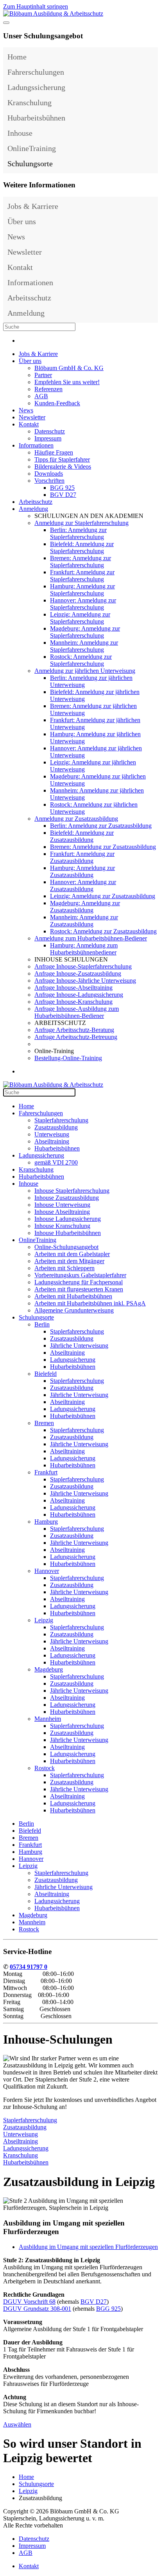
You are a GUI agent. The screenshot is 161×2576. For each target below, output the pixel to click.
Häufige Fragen (54, 452)
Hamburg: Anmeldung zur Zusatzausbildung (82, 871)
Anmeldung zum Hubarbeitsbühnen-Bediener (91, 938)
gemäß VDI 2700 (56, 1162)
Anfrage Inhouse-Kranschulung (73, 1002)
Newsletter (25, 252)
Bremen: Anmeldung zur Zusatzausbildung (103, 847)
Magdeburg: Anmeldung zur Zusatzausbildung (85, 907)
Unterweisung (52, 1134)
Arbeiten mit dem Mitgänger (69, 1261)
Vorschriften (49, 481)
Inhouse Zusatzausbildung (67, 1198)
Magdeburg (49, 1669)
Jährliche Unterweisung (79, 1346)
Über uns (22, 221)
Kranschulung (30, 102)
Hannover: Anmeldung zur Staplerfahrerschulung (83, 604)
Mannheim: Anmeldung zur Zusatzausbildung (84, 921)
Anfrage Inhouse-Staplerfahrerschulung (83, 966)
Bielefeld (46, 1374)
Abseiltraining (52, 1141)
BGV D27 (63, 495)
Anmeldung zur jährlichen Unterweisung (85, 671)
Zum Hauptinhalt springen (36, 6)
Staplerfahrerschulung (61, 1120)
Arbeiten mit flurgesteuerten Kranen (79, 1289)
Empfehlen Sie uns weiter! (67, 382)
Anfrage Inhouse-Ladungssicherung (79, 995)
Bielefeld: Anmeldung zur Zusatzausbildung (82, 836)
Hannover (47, 1571)
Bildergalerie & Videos (63, 466)
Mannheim (48, 1719)
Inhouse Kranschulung (62, 1226)
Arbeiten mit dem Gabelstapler (72, 1254)
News (16, 237)
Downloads (49, 474)
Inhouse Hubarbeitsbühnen (68, 1233)
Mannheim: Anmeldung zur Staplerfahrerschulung (84, 646)
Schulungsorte (30, 164)
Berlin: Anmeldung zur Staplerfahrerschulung (78, 533)
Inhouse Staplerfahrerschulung (72, 1191)
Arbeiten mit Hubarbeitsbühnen (73, 1296)
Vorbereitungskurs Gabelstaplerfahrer (80, 1275)
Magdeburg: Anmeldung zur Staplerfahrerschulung (85, 632)
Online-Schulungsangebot (66, 1247)
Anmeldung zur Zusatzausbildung (76, 819)
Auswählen (17, 2424)
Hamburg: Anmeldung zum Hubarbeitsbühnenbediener (84, 949)
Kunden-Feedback (57, 403)
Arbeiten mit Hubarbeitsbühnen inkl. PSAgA (90, 1303)
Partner (43, 375)
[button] (150, 72)
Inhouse (20, 133)
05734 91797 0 (29, 1967)
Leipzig (44, 1620)
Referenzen (48, 389)
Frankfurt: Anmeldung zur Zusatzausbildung (82, 857)
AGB (41, 396)
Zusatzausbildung (56, 1127)
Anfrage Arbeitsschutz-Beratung (74, 1030)
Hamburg (46, 1522)
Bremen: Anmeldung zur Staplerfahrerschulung (80, 562)
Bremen (44, 1423)
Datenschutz (50, 431)
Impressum (48, 438)
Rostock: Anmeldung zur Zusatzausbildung (103, 931)
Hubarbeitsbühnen (36, 118)
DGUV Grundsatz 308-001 (37, 2309)
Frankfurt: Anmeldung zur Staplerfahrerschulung (82, 576)
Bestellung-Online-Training (68, 1058)
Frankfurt (46, 1472)
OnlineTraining (32, 148)
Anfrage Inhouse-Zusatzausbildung (78, 973)
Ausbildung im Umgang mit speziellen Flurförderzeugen (88, 2247)
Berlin (42, 1324)
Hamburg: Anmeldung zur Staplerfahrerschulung (82, 590)
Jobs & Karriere (33, 206)
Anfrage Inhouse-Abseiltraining (73, 988)
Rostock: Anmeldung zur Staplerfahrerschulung (81, 660)
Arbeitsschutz (29, 298)
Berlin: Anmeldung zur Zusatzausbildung (101, 826)
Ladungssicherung (36, 87)
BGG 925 (62, 488)
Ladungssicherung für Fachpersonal (79, 1282)
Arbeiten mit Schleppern (64, 1268)
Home (17, 57)
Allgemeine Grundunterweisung (74, 1310)
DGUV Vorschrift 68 (29, 2302)
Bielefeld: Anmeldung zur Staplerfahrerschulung (82, 547)
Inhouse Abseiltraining (62, 1212)
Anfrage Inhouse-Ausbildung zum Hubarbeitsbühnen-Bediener (77, 1012)
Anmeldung (26, 313)
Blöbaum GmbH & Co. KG (69, 368)
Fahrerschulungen (36, 72)
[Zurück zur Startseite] (53, 13)
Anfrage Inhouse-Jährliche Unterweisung (85, 981)
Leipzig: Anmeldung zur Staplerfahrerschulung (80, 618)
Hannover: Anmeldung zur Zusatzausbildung (83, 885)
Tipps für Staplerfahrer (62, 459)
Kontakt (20, 267)
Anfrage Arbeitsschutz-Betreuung (76, 1037)
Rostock (45, 1768)
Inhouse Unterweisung (62, 1205)
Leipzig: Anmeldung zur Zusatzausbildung (103, 896)
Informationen (30, 282)
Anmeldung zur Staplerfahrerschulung (81, 523)
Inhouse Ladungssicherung (68, 1219)
